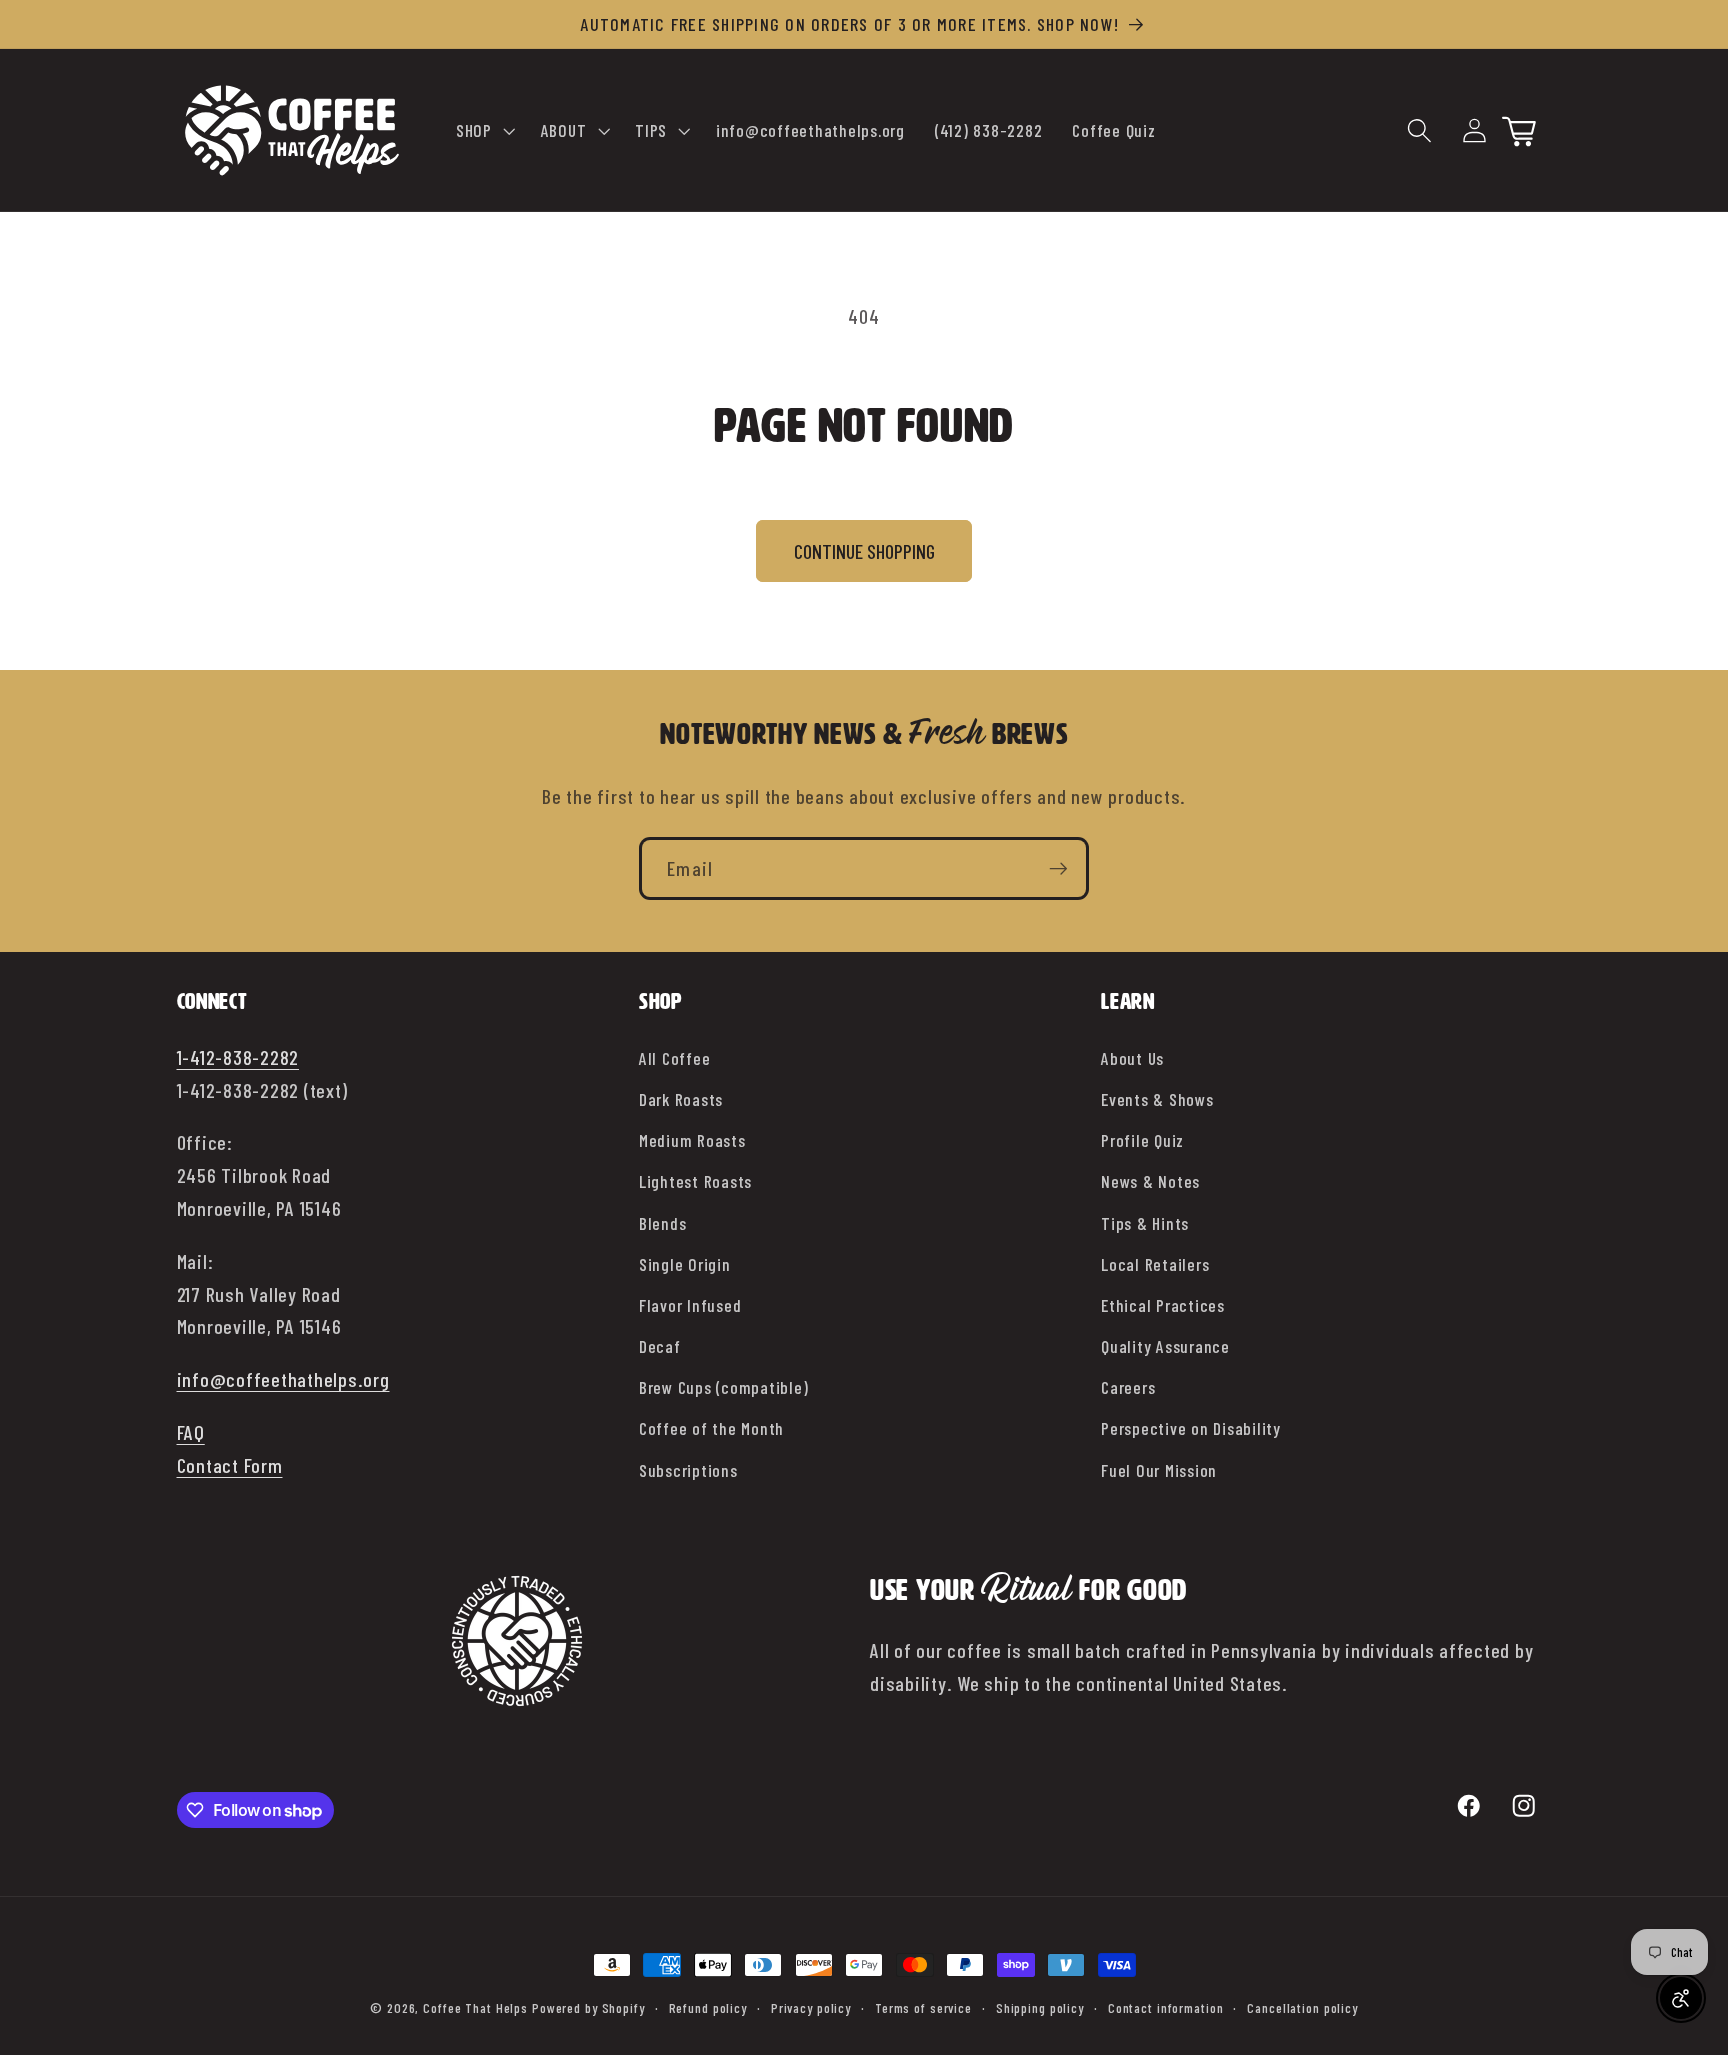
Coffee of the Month (711, 1428)
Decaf (660, 1346)
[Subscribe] (1058, 868)
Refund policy (708, 2007)
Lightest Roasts (695, 1181)
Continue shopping (864, 551)
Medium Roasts (692, 1140)
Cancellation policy (1302, 2007)
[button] (483, 131)
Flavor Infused (690, 1305)
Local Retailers (1155, 1264)
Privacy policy (811, 2007)
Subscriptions (688, 1470)
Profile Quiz (1142, 1140)
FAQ (191, 1432)
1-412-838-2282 (238, 1057)
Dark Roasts (681, 1099)
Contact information (1166, 2007)
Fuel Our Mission (1159, 1470)
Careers (1128, 1387)
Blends (663, 1223)
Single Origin (685, 1264)
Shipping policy (1040, 2007)
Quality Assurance (1165, 1346)
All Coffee (675, 1058)
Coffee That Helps (475, 2007)
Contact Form (230, 1465)
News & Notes (1150, 1181)
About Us (1132, 1058)
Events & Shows (1157, 1099)
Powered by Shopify (588, 2007)
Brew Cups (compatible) (724, 1387)
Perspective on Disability (1191, 1428)
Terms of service (923, 2007)
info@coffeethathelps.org (283, 1379)
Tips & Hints (1145, 1223)
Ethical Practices (1163, 1305)
